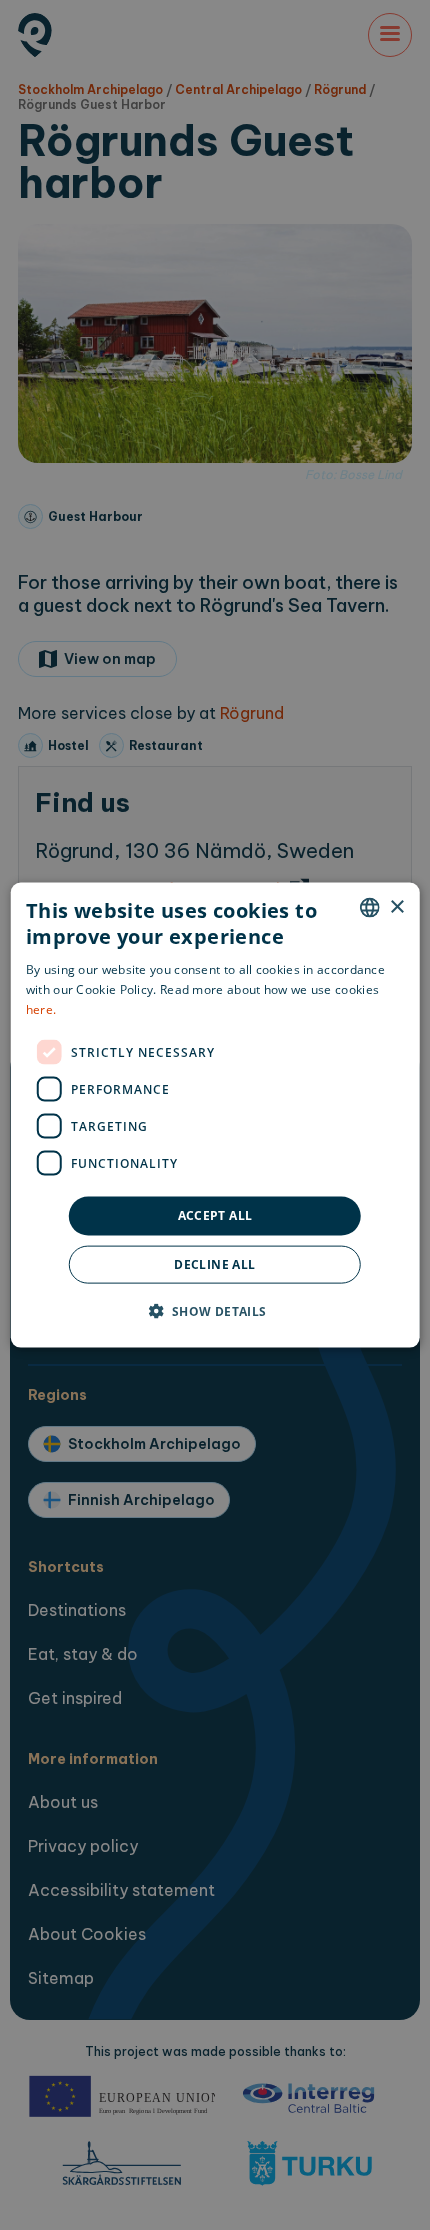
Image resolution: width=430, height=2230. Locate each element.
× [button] (396, 906)
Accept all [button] (215, 1215)
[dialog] (215, 1115)
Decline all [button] (214, 1263)
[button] (214, 1310)
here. (41, 1008)
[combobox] (369, 908)
